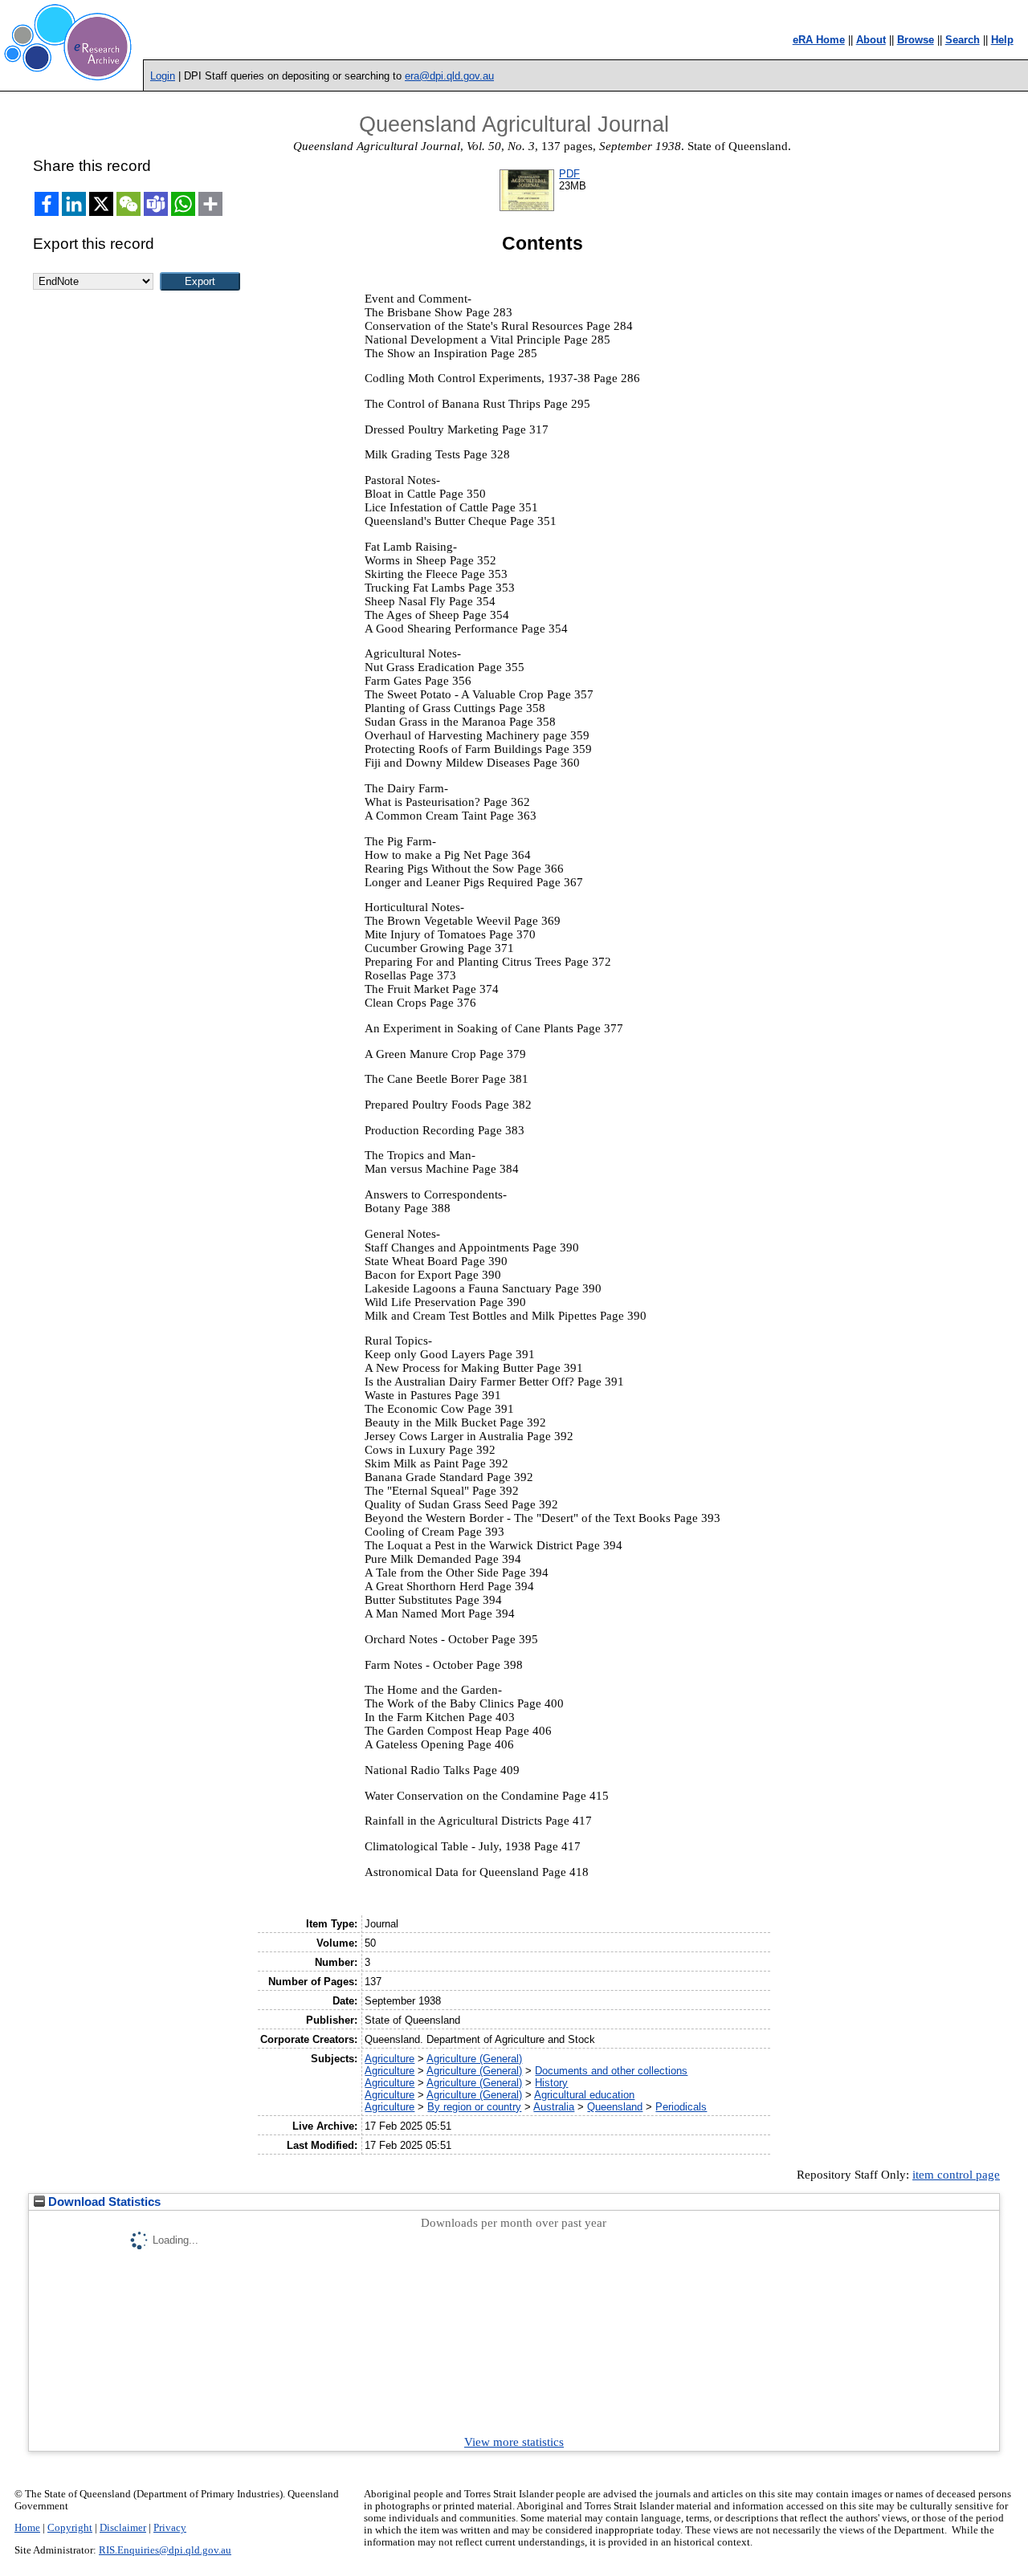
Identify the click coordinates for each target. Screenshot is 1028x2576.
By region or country (474, 2107)
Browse (916, 40)
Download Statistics (103, 2202)
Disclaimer (123, 2528)
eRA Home (819, 40)
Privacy (170, 2528)
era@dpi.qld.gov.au (449, 76)
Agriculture (390, 2059)
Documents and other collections (611, 2071)
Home (27, 2528)
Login (163, 76)
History (551, 2083)
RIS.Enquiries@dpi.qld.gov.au (165, 2550)
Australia (554, 2107)
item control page (956, 2175)
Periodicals (681, 2107)
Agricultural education (584, 2095)
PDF (569, 174)
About (871, 40)
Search (963, 40)
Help (1002, 40)
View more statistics (514, 2442)
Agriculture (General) (474, 2059)
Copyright (70, 2528)
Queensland (615, 2107)
